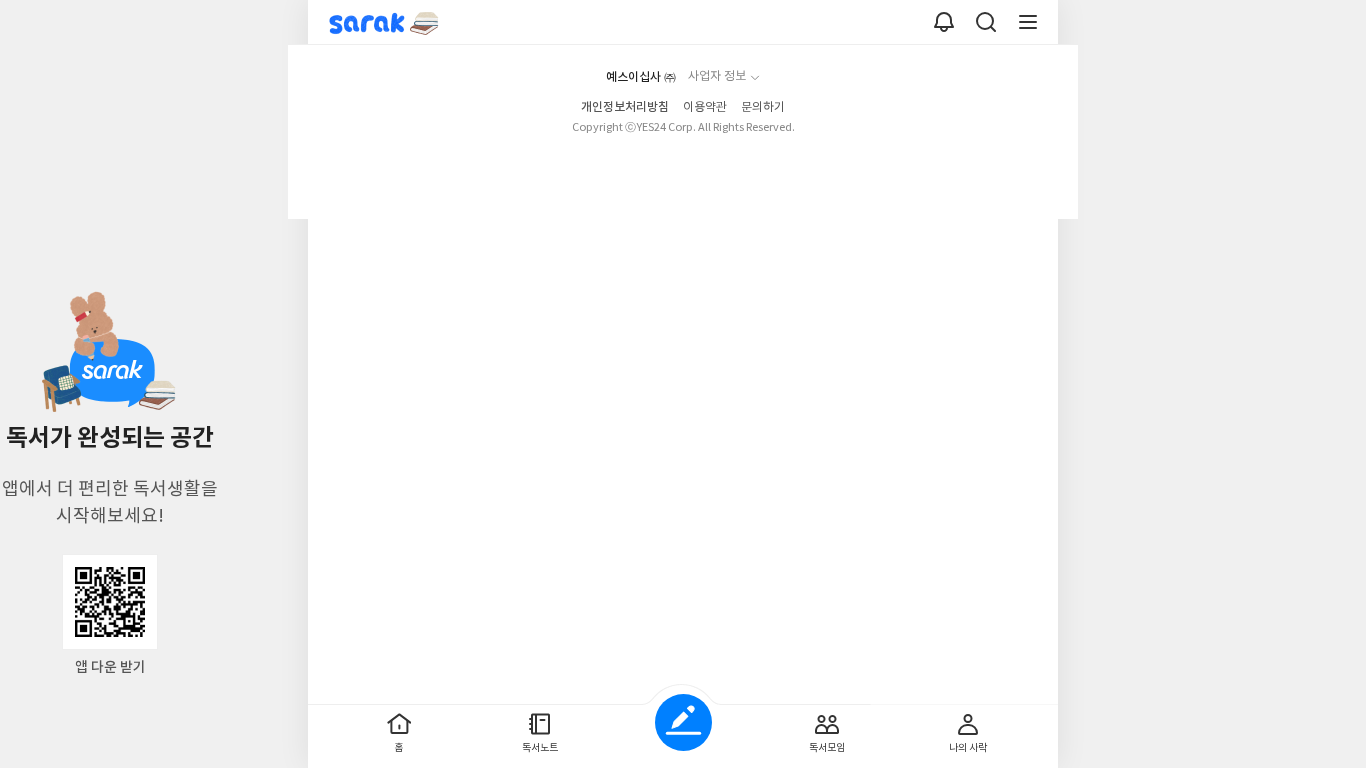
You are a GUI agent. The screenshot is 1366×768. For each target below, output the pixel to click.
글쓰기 (683, 722)
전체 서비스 (1028, 22)
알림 (944, 22)
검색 (986, 22)
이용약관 (705, 107)
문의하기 (763, 107)
